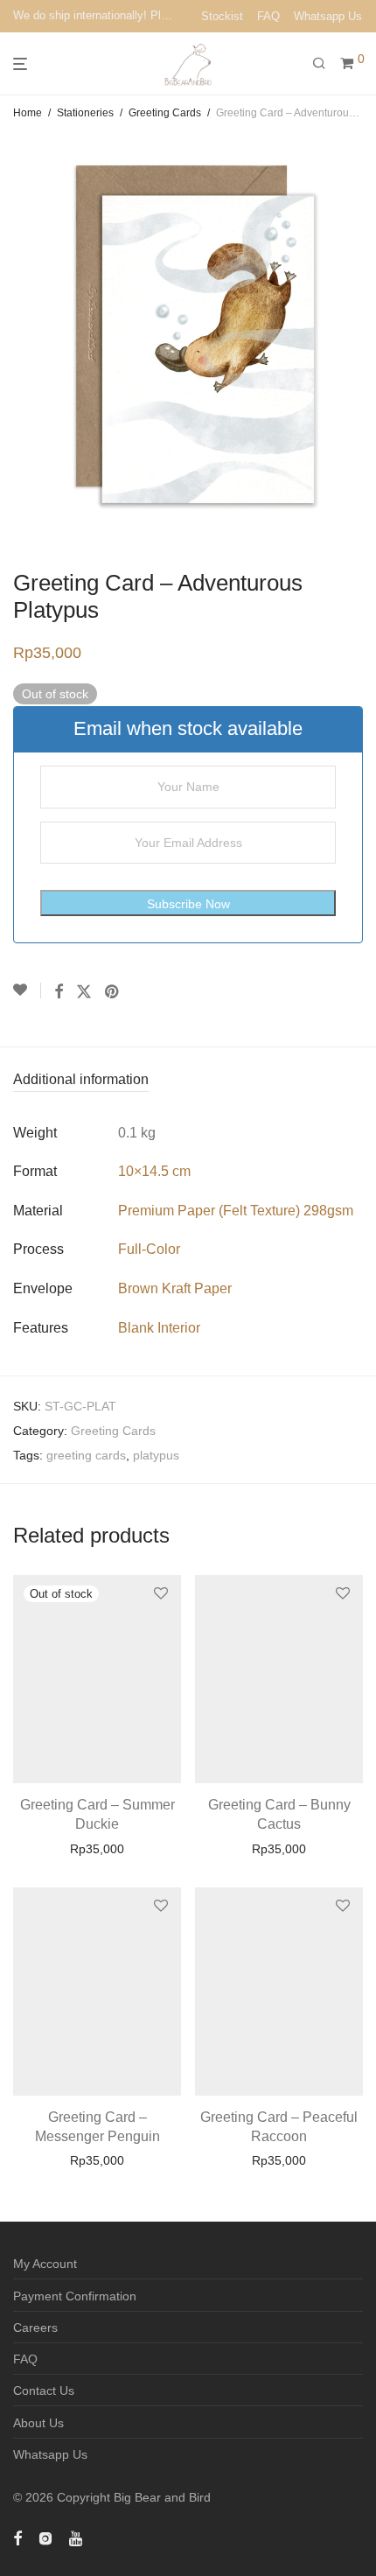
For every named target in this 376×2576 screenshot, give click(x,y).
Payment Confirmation (75, 2296)
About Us (38, 2423)
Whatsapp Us (328, 16)
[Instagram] (45, 2537)
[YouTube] (77, 2537)
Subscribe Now (188, 904)
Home (28, 113)
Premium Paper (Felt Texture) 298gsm (236, 1211)
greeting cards (86, 1455)
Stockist (222, 16)
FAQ (268, 16)
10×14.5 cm (154, 1171)
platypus (156, 1455)
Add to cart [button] (279, 1849)
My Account (45, 2264)
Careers (35, 2327)
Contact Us (44, 2390)
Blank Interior (159, 1328)
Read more (97, 1849)
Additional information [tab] (81, 1079)
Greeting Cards (165, 113)
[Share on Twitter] (84, 992)
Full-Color (149, 1249)
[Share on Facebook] (59, 992)
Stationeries (85, 113)
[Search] (326, 64)
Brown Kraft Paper (175, 1288)
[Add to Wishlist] (27, 990)
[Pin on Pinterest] (113, 992)
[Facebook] (17, 2537)
